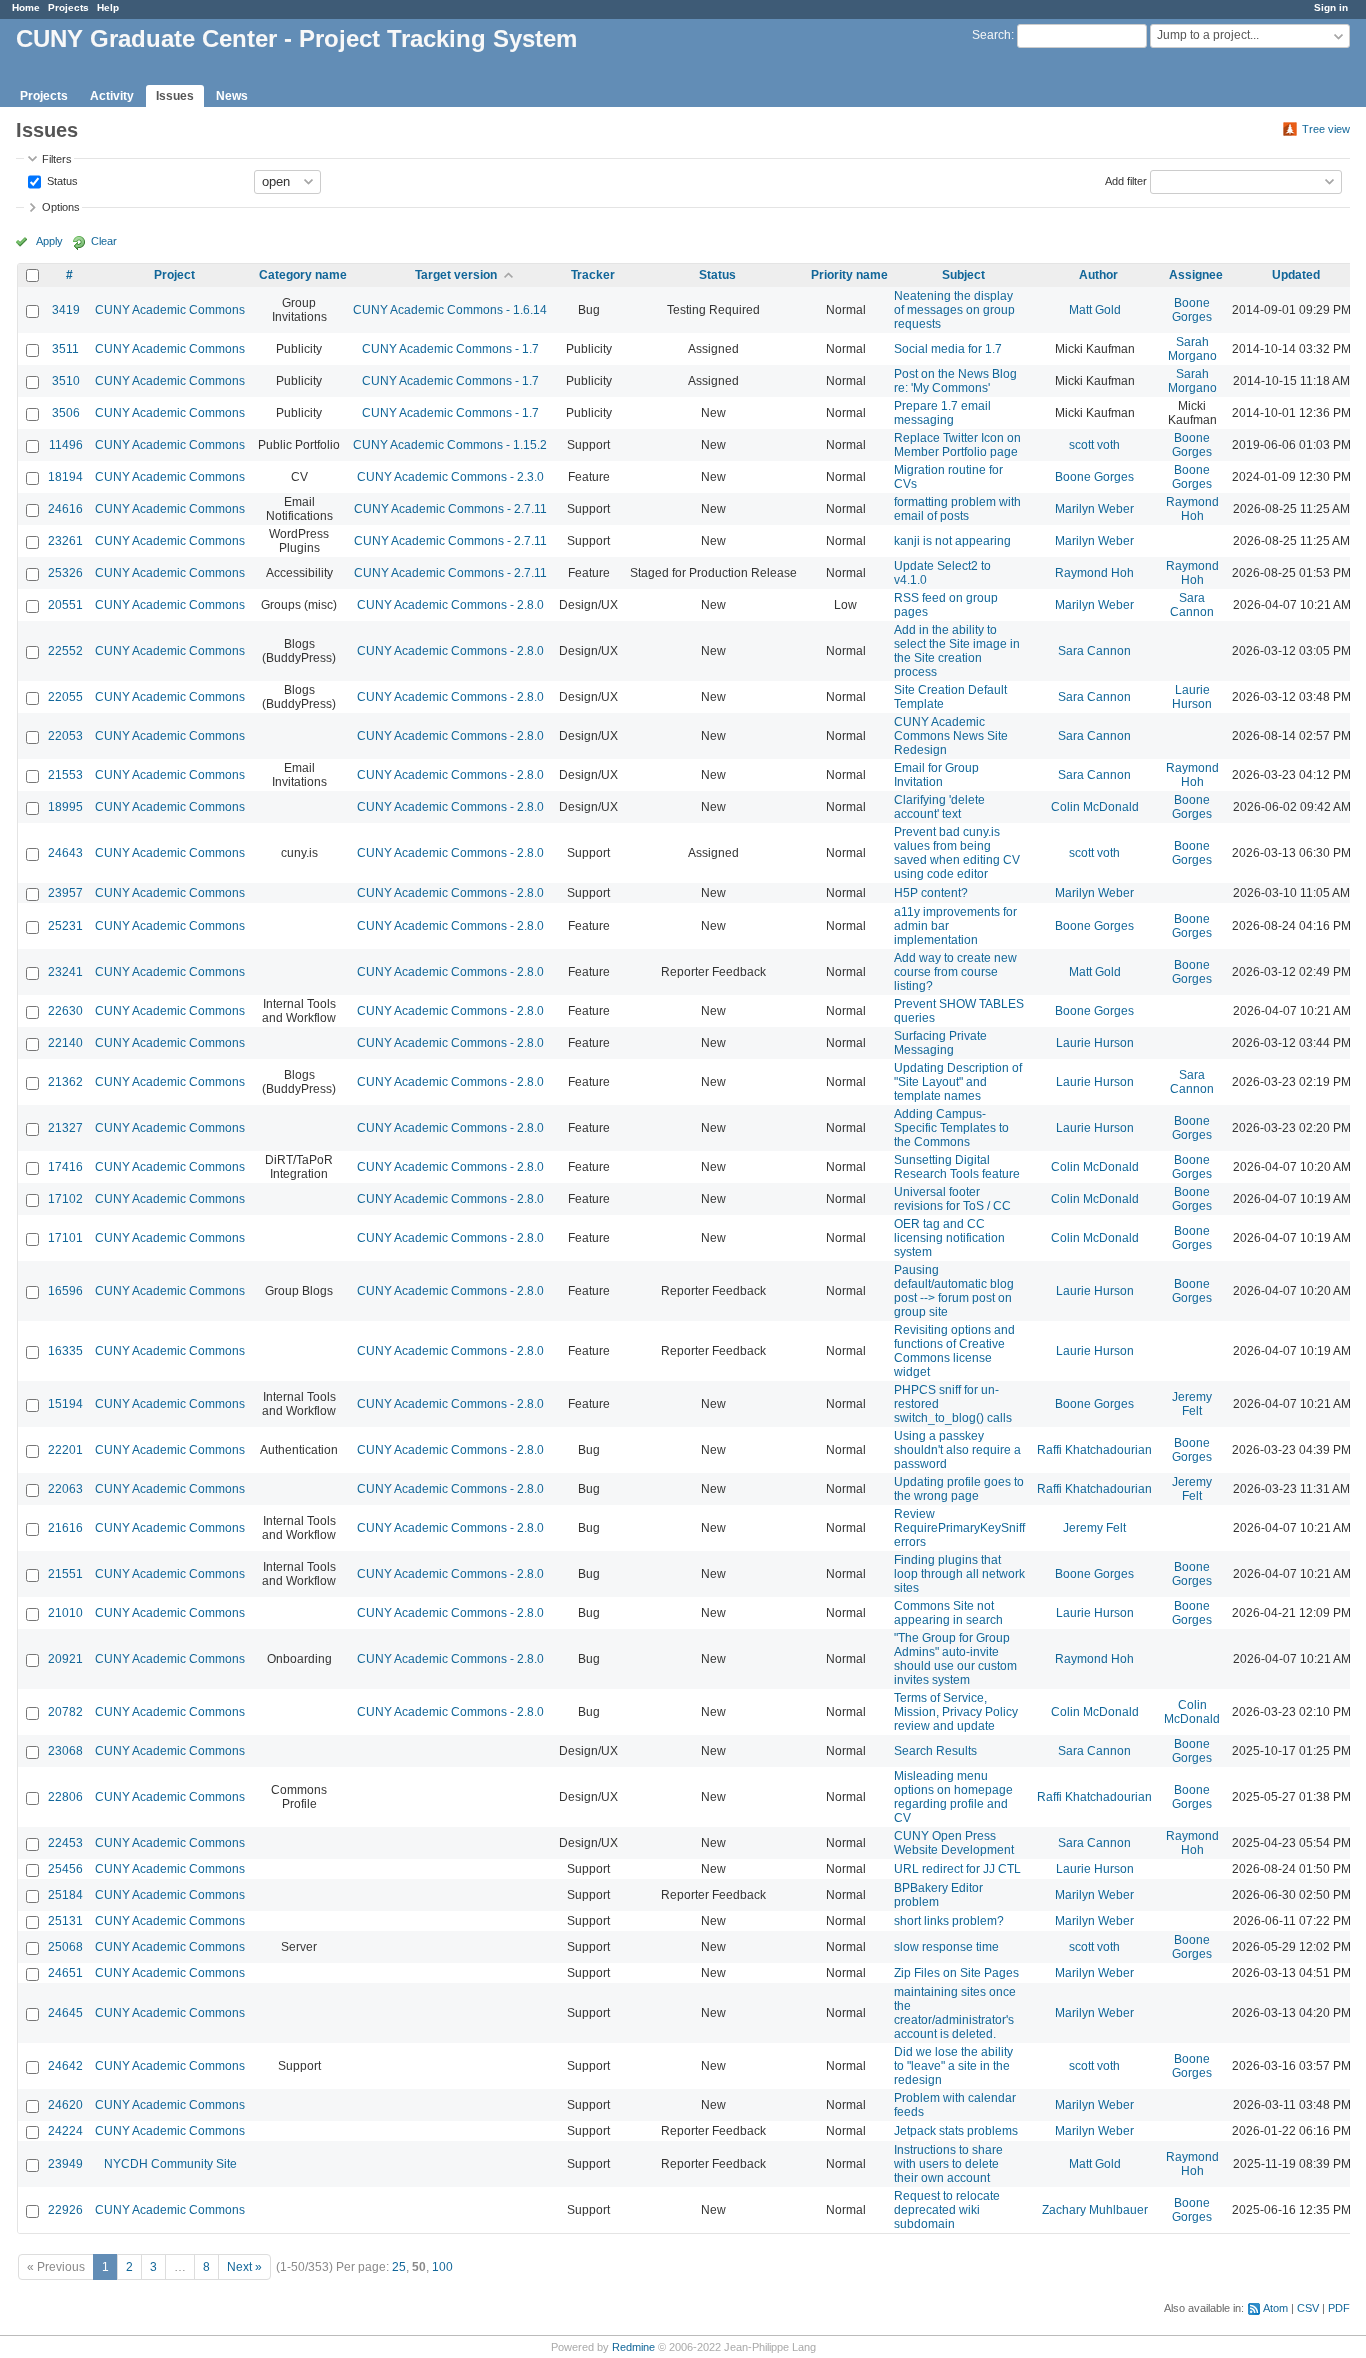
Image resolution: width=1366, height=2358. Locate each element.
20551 (65, 605)
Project (174, 275)
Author (1098, 275)
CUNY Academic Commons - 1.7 (450, 349)
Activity (112, 96)
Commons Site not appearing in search (948, 1613)
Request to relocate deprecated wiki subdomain (947, 2210)
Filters (57, 159)
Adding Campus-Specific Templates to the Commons (951, 1128)
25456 (65, 1869)
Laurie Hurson (1192, 697)
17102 (65, 1199)
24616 (65, 509)
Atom (1275, 2308)
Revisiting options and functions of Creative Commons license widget (954, 1351)
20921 (65, 1659)
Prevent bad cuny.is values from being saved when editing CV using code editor (957, 853)
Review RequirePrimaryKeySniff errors (959, 1528)
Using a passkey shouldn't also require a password (957, 1450)
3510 (66, 381)
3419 (66, 310)
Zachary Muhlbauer (1095, 2210)
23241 (65, 972)
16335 (65, 1351)
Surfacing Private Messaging (940, 1043)
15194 (65, 1404)
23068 (65, 1751)
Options (61, 207)
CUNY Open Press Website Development (954, 1843)
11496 (66, 445)
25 (399, 2267)
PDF (1339, 2308)
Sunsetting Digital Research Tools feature (957, 1167)
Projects (68, 7)
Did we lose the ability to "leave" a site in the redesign (953, 2066)
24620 (65, 2105)
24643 (65, 853)
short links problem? (949, 1921)
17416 (65, 1167)
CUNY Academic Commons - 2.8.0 (450, 605)
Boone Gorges (1192, 310)
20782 (65, 1712)
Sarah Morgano (1192, 349)
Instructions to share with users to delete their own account (948, 2164)
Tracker (593, 275)
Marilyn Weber (1094, 509)
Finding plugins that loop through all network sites (959, 1574)
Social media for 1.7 (948, 349)
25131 (65, 1921)
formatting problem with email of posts (957, 509)
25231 (65, 926)
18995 (65, 807)
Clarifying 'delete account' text (939, 807)
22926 (65, 2210)
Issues (175, 96)
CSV (1308, 2308)
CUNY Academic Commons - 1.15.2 (450, 445)
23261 (65, 541)
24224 (65, 2131)
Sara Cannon (1192, 605)
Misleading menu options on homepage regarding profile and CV (953, 1797)
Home (26, 7)
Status (61, 180)
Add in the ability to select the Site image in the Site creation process (957, 651)
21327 (65, 1128)
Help (108, 7)
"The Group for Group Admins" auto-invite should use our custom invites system (955, 1659)
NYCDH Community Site (170, 2164)
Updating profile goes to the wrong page (959, 1489)
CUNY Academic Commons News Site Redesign (951, 736)
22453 (65, 1843)
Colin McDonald (1095, 807)
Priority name (849, 275)
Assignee (1196, 275)
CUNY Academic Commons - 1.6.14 (450, 310)
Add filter (1126, 180)
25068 (65, 1947)
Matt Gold (1095, 310)
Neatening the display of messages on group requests (954, 310)
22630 (65, 1011)
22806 (65, 1797)
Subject (963, 275)
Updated (1296, 275)
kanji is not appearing (952, 541)
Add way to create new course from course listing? (955, 972)
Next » (244, 2267)
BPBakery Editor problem (938, 1895)
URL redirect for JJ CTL (957, 1869)
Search (991, 35)
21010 (65, 1613)
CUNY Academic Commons (170, 310)
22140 (65, 1043)
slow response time (946, 1947)
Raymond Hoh (1192, 509)
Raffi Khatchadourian (1094, 1450)
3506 (66, 413)
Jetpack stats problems (956, 2131)
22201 (65, 1450)
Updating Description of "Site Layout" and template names (958, 1082)
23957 (65, 893)
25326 (65, 573)
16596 (65, 1291)
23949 (65, 2164)
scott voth (1094, 445)
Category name (303, 275)
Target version (456, 275)
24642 (65, 2066)
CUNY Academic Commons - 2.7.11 (450, 509)
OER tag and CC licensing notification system (949, 1238)
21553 (65, 775)
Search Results (935, 1751)
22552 (65, 651)
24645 (65, 2013)
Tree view (1326, 129)
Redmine (633, 2347)
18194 (65, 477)
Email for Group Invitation (936, 775)
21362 (65, 1082)
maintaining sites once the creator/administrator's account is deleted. (955, 2013)
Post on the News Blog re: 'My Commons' (955, 381)
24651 (65, 1973)
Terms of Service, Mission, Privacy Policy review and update (956, 1712)
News (232, 96)
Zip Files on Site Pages (956, 1973)
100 (442, 2267)
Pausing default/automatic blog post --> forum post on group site (954, 1291)
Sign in (1331, 7)
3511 (65, 349)
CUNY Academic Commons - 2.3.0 (450, 477)
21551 (65, 1574)
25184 (65, 1895)
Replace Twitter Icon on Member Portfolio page (957, 445)
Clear (104, 241)
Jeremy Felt (1192, 1404)
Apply (49, 241)
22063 (65, 1489)
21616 (65, 1528)
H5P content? (931, 893)
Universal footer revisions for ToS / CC (952, 1199)
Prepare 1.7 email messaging (942, 413)
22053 (65, 736)
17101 (65, 1238)
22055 (65, 697)
